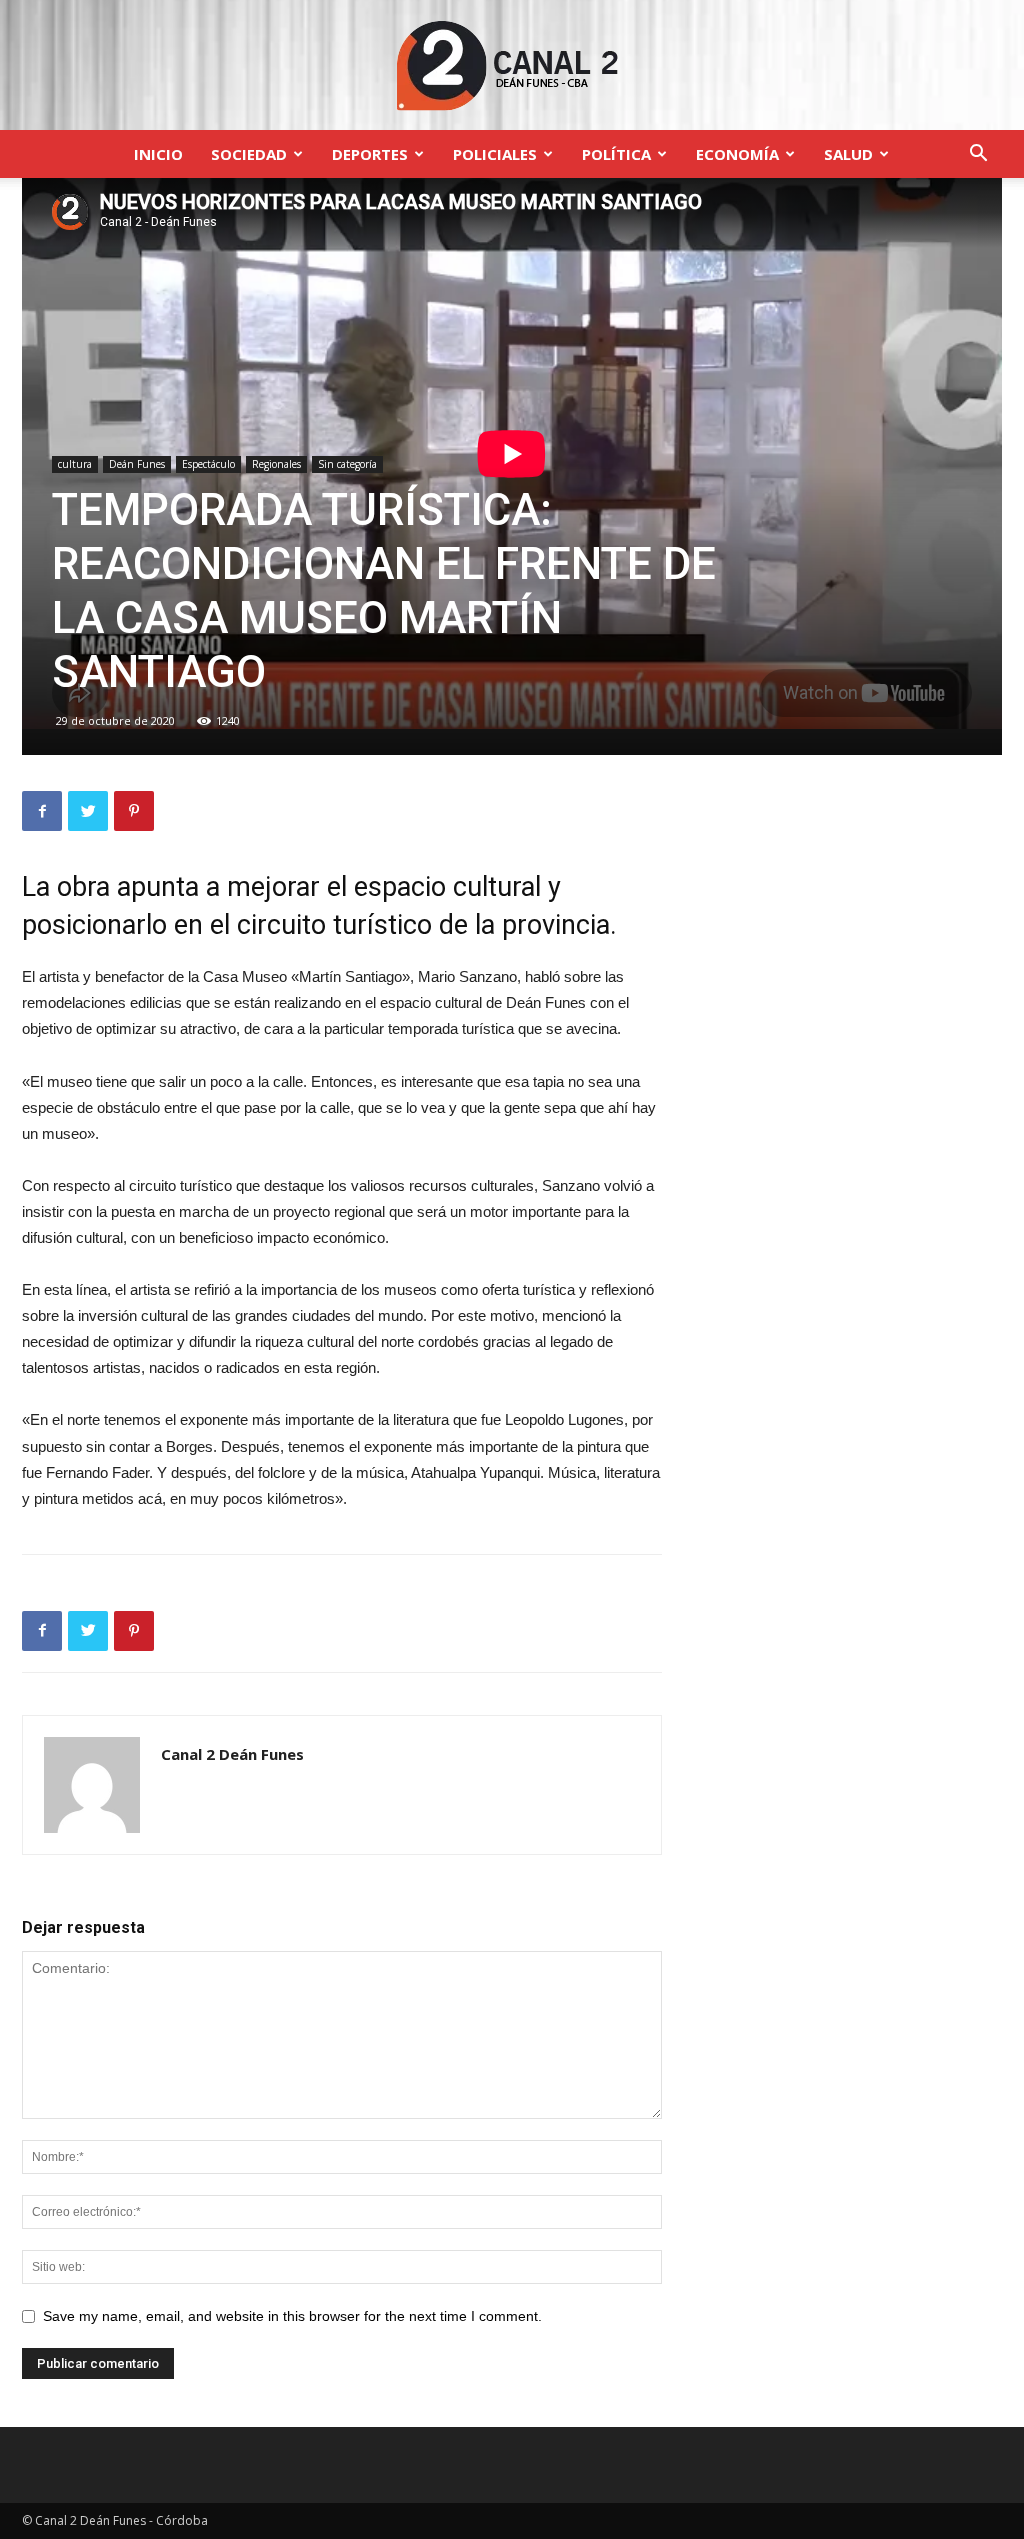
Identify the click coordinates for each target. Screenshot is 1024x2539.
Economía (737, 154)
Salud (848, 154)
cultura (75, 464)
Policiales (495, 154)
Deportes (370, 154)
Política (616, 154)
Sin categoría (347, 464)
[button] (978, 155)
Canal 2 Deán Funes (232, 1754)
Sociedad (249, 154)
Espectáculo (208, 464)
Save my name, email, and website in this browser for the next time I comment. (292, 2316)
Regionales (276, 464)
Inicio (158, 154)
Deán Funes (137, 464)
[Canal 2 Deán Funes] (512, 66)
